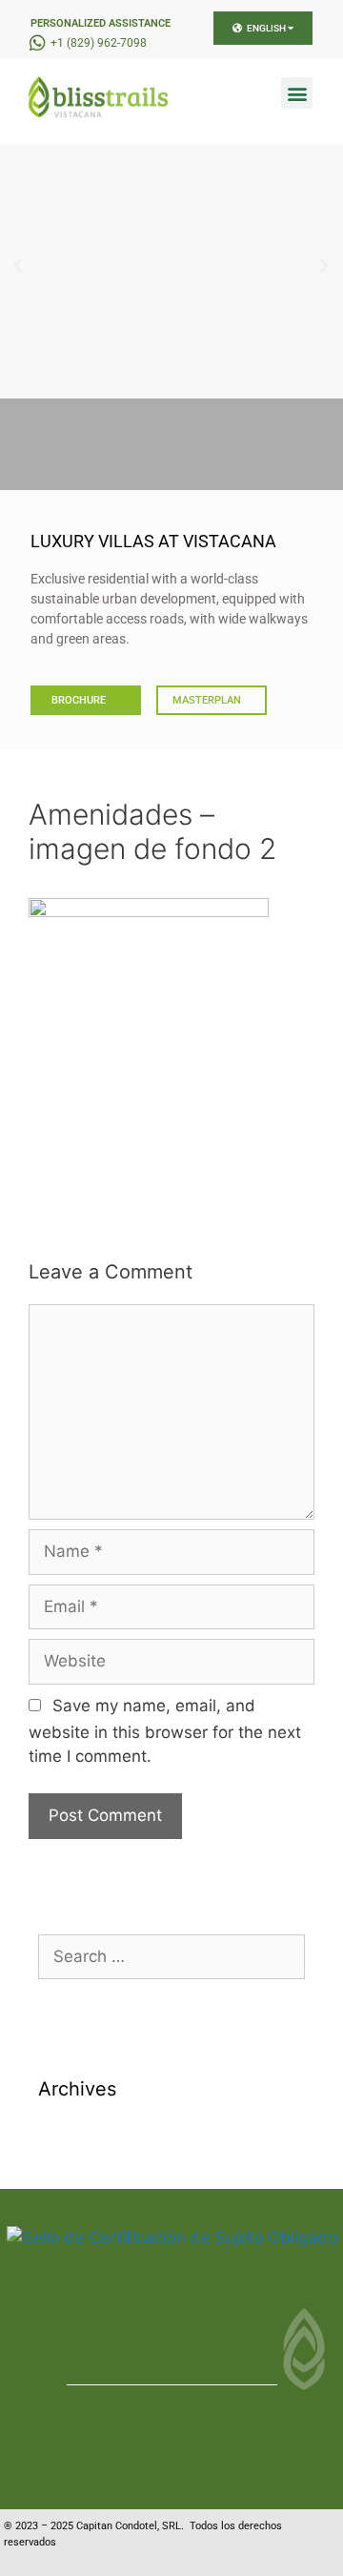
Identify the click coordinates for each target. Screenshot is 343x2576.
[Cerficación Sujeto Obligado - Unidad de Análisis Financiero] (172, 2238)
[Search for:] (171, 1956)
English (266, 28)
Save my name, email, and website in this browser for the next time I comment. (165, 1731)
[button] (297, 93)
